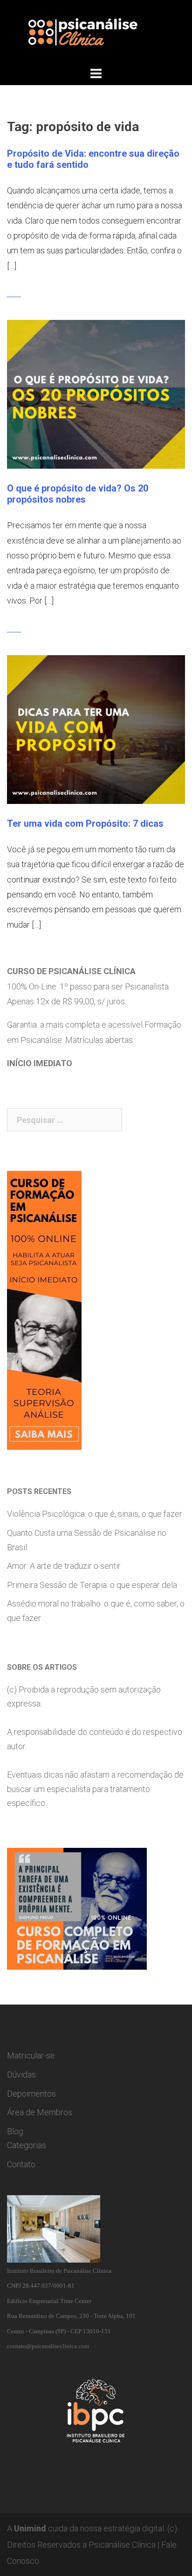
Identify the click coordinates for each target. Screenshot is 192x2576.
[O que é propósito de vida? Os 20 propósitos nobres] (96, 394)
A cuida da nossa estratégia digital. (86, 2528)
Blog (15, 2131)
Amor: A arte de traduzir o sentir (64, 1566)
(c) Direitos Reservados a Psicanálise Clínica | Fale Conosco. (92, 2545)
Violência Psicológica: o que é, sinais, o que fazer (95, 1514)
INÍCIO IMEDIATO (40, 1063)
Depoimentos (31, 2094)
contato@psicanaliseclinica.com (48, 2346)
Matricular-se (31, 2055)
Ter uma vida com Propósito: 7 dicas (85, 823)
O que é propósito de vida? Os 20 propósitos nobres (78, 494)
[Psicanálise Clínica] (96, 32)
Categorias (27, 2145)
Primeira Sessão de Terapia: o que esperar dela (92, 1585)
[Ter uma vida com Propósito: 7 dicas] (96, 728)
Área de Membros (40, 2112)
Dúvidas (21, 2075)
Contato (21, 2164)
